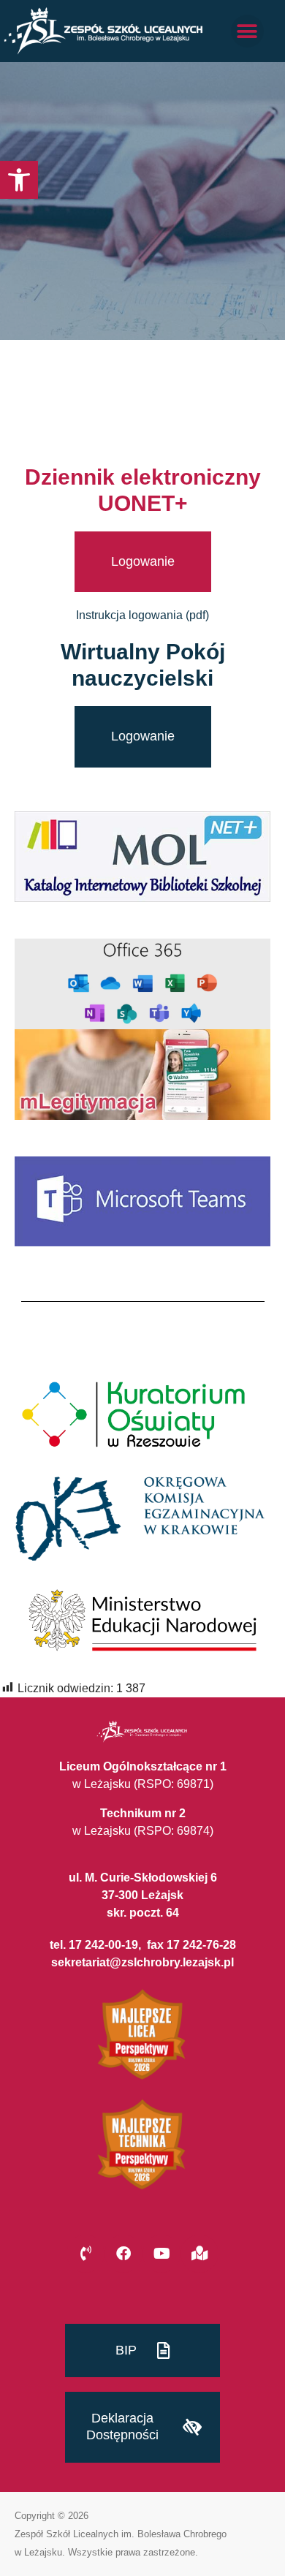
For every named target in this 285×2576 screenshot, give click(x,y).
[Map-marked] (199, 2254)
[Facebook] (123, 2254)
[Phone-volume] (85, 2254)
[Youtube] (161, 2254)
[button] (19, 180)
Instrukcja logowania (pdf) (142, 615)
